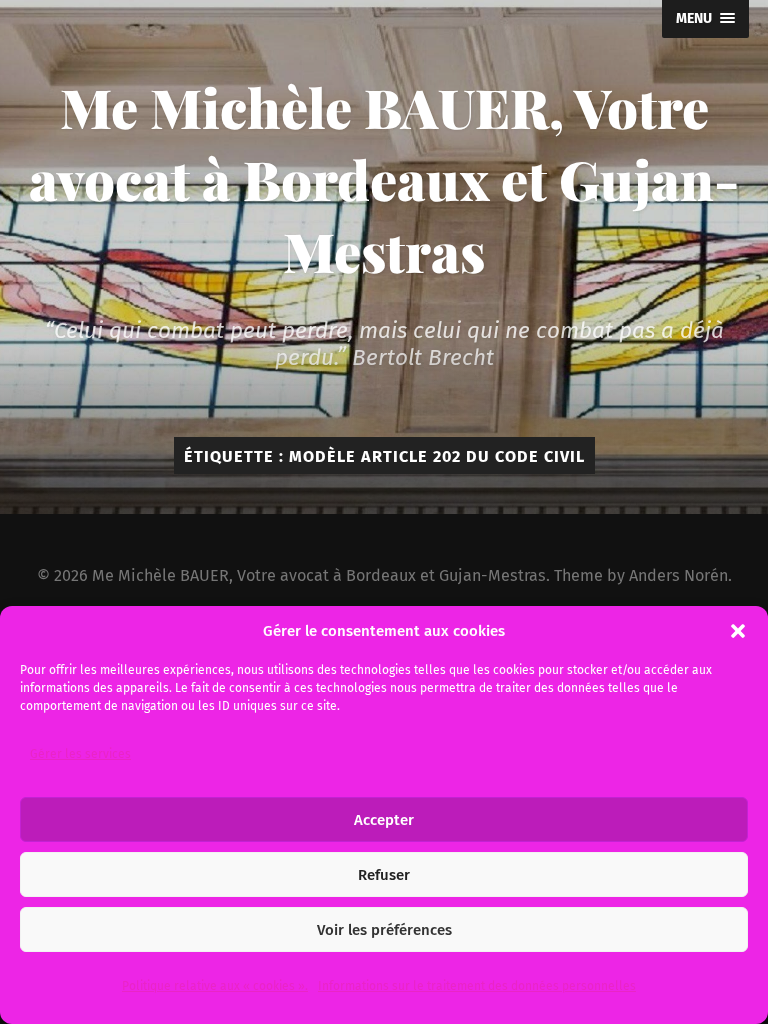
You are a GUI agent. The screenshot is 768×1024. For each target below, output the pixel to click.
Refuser (384, 875)
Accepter (384, 820)
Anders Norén (678, 575)
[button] (738, 631)
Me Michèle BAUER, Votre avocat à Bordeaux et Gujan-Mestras (384, 179)
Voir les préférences (384, 930)
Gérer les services (80, 754)
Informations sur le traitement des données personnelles (477, 986)
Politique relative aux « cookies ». (215, 986)
